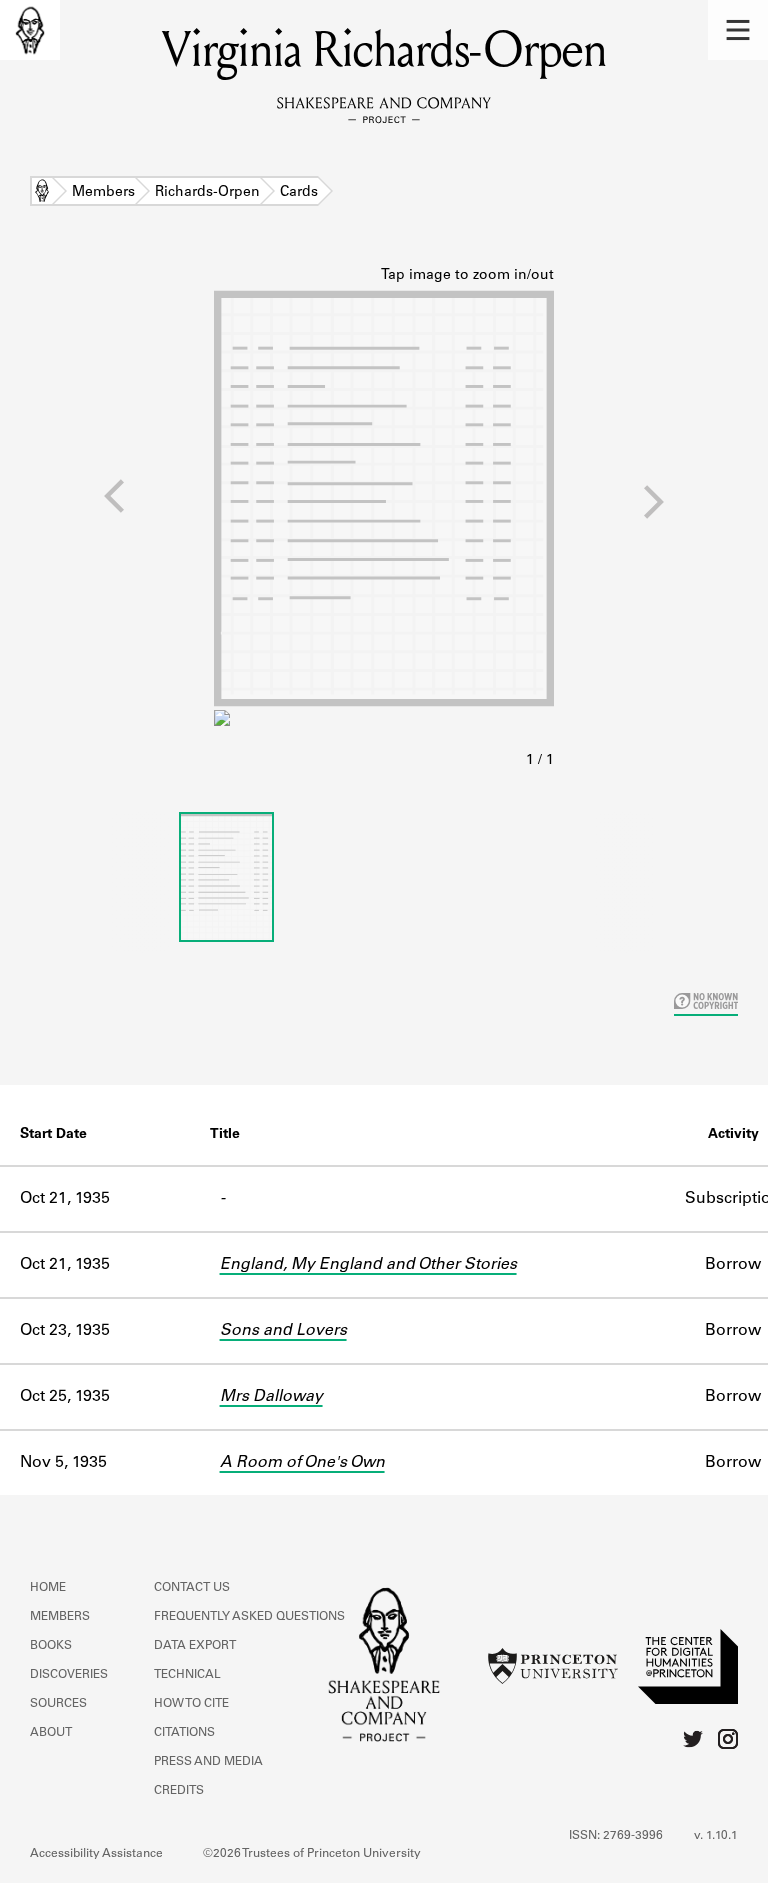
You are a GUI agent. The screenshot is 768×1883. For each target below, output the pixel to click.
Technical (187, 1675)
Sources (58, 1704)
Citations (184, 1733)
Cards (299, 193)
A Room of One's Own (302, 1463)
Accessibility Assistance (96, 1854)
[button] (738, 30)
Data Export (195, 1646)
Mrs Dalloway (271, 1397)
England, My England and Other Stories (368, 1265)
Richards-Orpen (207, 193)
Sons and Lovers (283, 1331)
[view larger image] (384, 519)
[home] (30, 30)
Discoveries (69, 1675)
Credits (179, 1791)
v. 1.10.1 (716, 1836)
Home (42, 193)
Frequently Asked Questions (249, 1617)
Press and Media (208, 1762)
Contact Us (192, 1588)
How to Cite (191, 1704)
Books (51, 1646)
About (51, 1733)
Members (103, 193)
